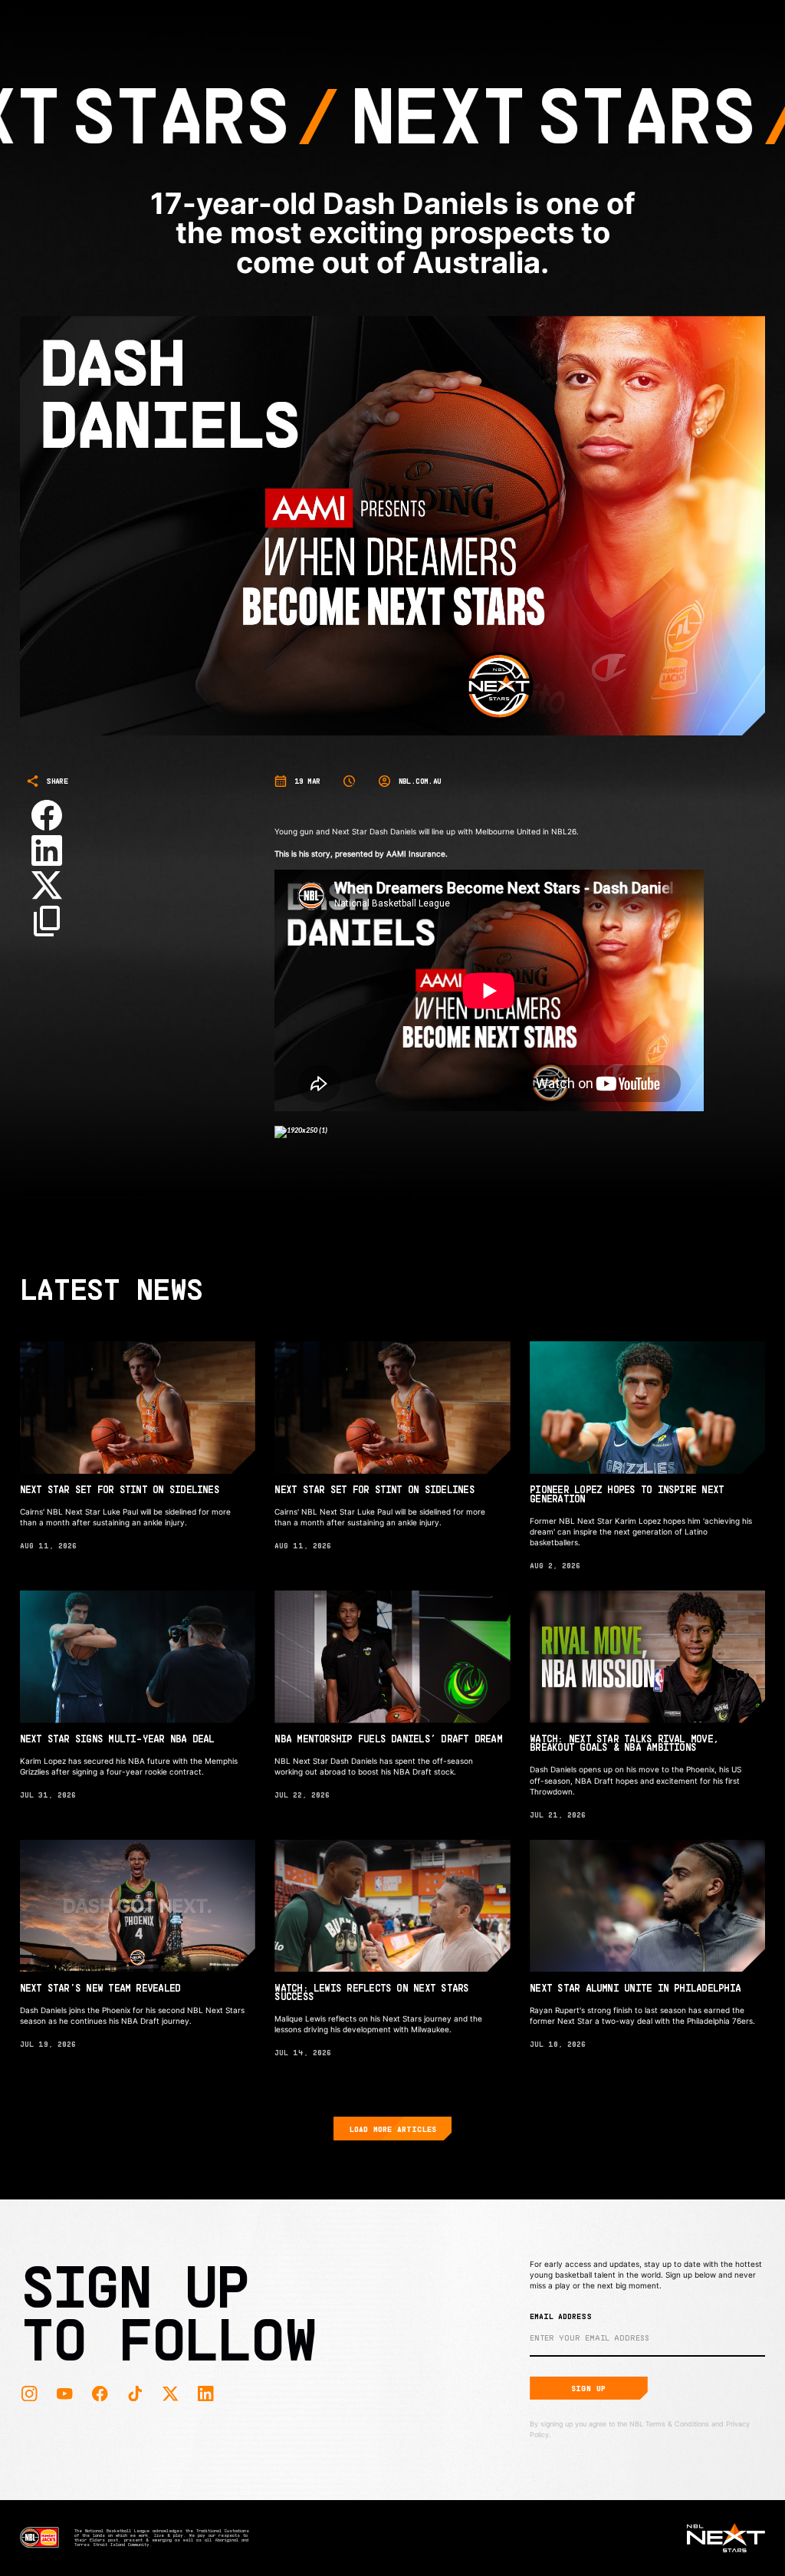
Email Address (561, 2316)
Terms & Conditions (677, 2424)
